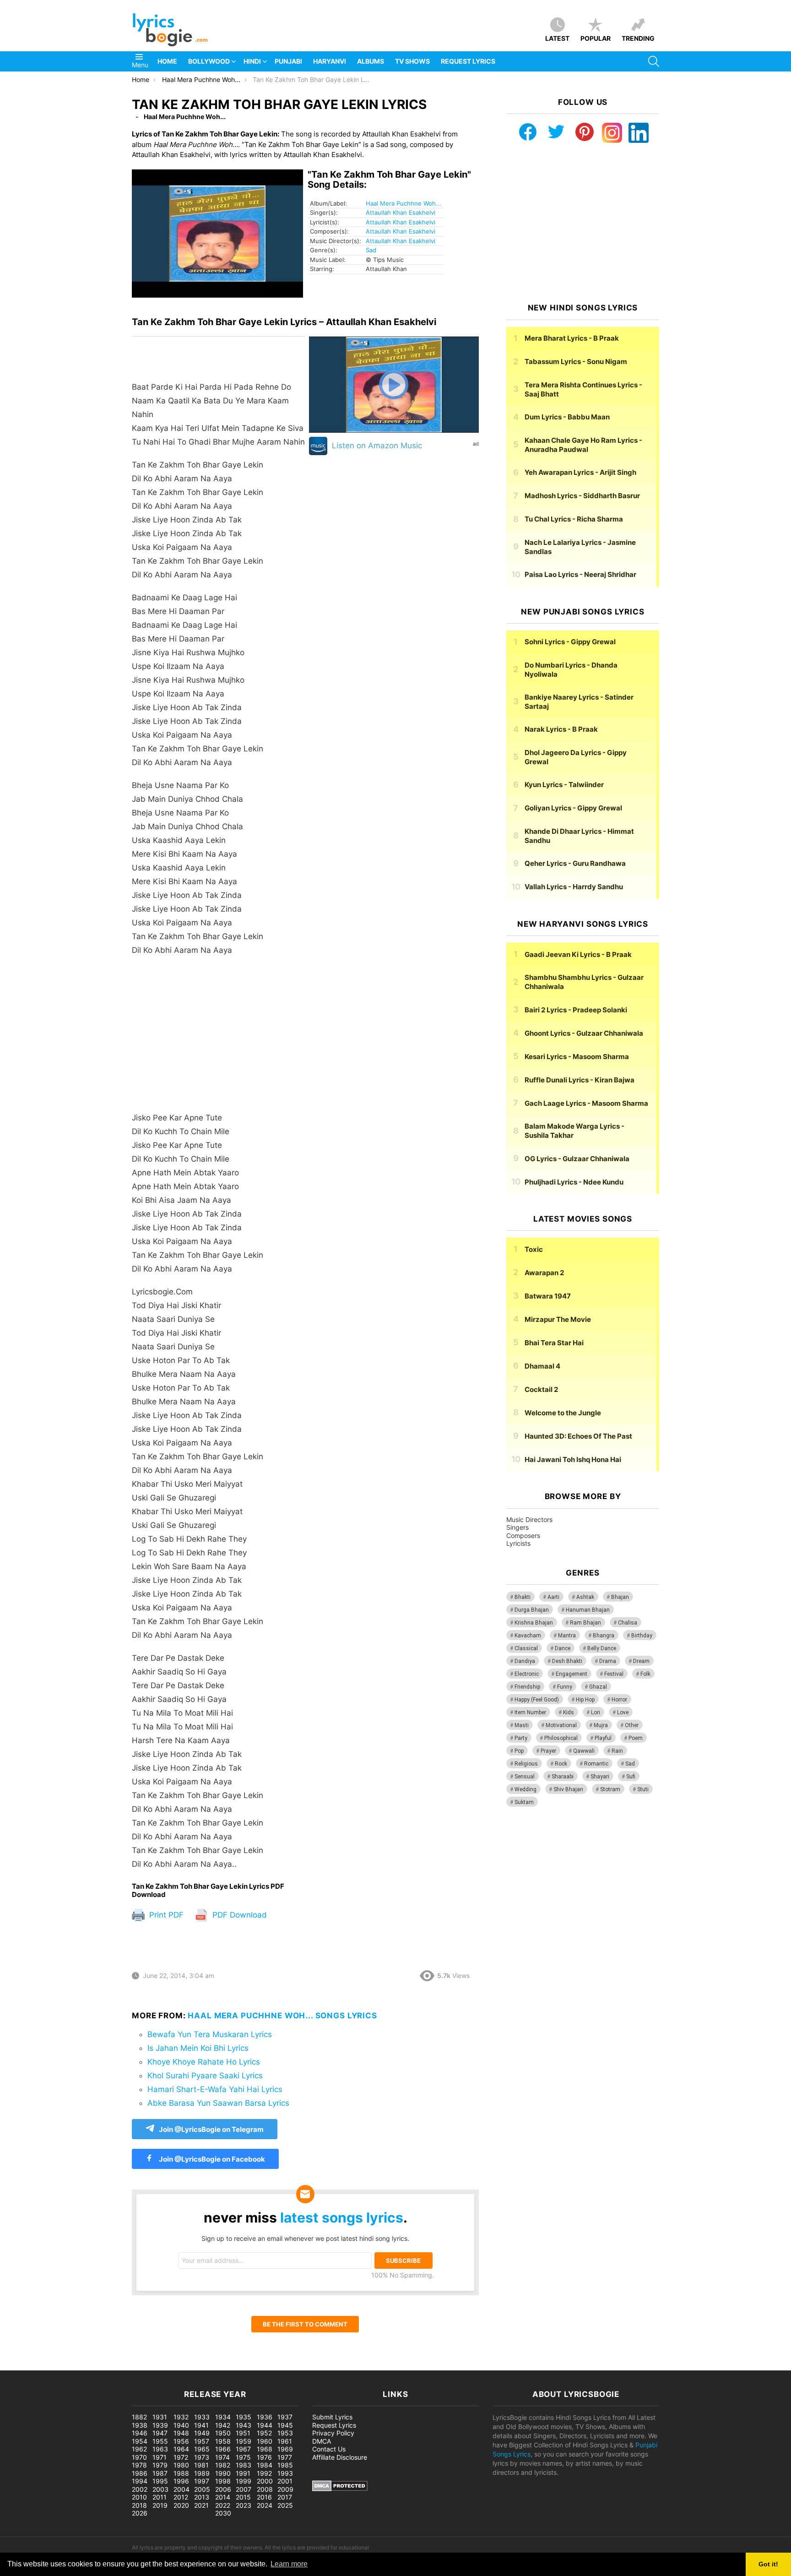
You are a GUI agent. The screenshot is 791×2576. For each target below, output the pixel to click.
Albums (371, 61)
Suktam (524, 1802)
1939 (160, 2425)
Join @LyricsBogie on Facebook (211, 2159)
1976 (264, 2457)
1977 (285, 2457)
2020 (181, 2505)
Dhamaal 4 (542, 1366)
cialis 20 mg (18, 2366)
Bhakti (523, 1597)
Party (521, 1738)
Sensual (525, 1777)
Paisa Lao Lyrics (580, 574)
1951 (243, 2433)
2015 (243, 2497)
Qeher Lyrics (575, 863)
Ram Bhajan (585, 1623)
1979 (160, 2465)
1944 (265, 2425)
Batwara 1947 (548, 1296)
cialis (45, 2366)
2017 (285, 2497)
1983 (244, 2465)
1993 (285, 2473)
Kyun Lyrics (564, 785)
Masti (522, 1725)
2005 (202, 2489)
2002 (140, 2489)
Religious (526, 1764)
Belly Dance (602, 1648)
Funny (565, 1687)
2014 (223, 2497)
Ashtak (585, 1597)
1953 (285, 2433)
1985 (285, 2465)
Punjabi (288, 61)
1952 (264, 2433)
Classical (526, 1648)
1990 (223, 2473)
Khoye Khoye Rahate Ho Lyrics (204, 2062)
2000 (265, 2481)
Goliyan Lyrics (573, 808)
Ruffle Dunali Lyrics (580, 1080)
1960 (265, 2441)
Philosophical (561, 1738)
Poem (636, 1738)
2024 (265, 2505)
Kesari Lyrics (577, 1057)
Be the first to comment (305, 2324)
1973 (202, 2457)
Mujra (601, 1725)
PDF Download (238, 1915)
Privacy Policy (333, 2433)
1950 (223, 2433)
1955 (160, 2441)
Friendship (527, 1687)
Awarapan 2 (544, 1273)
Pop (519, 1751)
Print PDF (165, 1915)
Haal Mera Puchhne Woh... (404, 203)
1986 (140, 2473)
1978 (139, 2465)
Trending (638, 38)
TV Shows (412, 61)
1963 (160, 2449)
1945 (285, 2425)
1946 (140, 2433)
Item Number (530, 1712)
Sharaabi (563, 1777)
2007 (244, 2489)
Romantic (596, 1764)
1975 (243, 2457)
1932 (181, 2417)
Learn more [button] (289, 2564)
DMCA (322, 2441)
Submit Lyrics (332, 2417)
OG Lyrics (577, 1159)
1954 (140, 2441)
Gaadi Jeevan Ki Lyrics (578, 954)
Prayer (548, 1751)
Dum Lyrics (567, 417)
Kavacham (528, 1636)
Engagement (572, 1674)
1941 (201, 2425)
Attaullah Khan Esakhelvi (401, 212)
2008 (265, 2489)
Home (167, 61)
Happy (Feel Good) (537, 1700)
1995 (160, 2481)
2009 (285, 2489)
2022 (223, 2505)
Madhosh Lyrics (582, 496)
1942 (223, 2425)
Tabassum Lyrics (576, 361)
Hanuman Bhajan (588, 1610)
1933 (202, 2417)
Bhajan (620, 1597)
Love (623, 1712)
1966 (223, 2449)
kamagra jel (163, 2366)
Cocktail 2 (541, 1389)
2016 (264, 2497)
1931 (160, 2417)
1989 (202, 2473)
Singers (517, 1527)
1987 (160, 2473)
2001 (285, 2481)
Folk (645, 1674)
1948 (181, 2433)
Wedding (526, 1789)
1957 (202, 2441)
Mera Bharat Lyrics (572, 338)
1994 (140, 2481)
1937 (285, 2417)
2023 (244, 2505)
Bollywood (209, 61)
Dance (563, 1648)
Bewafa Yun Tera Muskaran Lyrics (210, 2034)
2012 (181, 2497)
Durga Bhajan (532, 1610)
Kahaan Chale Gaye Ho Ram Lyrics (583, 445)
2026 (140, 2513)
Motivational (561, 1725)
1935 (244, 2417)
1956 (181, 2441)
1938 (140, 2425)
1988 (181, 2473)
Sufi (631, 1777)
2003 (160, 2489)
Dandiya (525, 1661)
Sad (371, 250)
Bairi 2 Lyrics (576, 1010)
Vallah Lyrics (574, 887)
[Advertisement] (219, 1038)
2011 (160, 2497)
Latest (557, 38)
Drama (608, 1661)
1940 (181, 2425)
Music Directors (529, 1519)
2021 (201, 2505)
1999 (244, 2481)
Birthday (642, 1636)
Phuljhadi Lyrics (574, 1182)
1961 (285, 2441)
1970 (139, 2457)
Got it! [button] (768, 2564)
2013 (202, 2497)
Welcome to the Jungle (563, 1413)
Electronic (527, 1674)
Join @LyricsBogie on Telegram (211, 2129)
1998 (223, 2481)
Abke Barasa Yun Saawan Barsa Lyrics (218, 2103)
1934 (223, 2417)
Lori (596, 1712)
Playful (603, 1738)
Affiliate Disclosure (340, 2457)
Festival (614, 1674)
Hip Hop (585, 1700)
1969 (285, 2449)
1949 (202, 2433)
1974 (222, 2457)
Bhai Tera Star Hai (554, 1343)
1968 (265, 2449)
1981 (201, 2465)
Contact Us (329, 2449)
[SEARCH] (654, 61)
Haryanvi (330, 61)
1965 (202, 2449)
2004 (181, 2489)
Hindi (252, 61)
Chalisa (628, 1623)
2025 (285, 2505)
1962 (139, 2449)
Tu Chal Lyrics (574, 519)
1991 (243, 2473)
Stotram (610, 1789)
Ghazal (598, 1687)
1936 (265, 2417)
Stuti (643, 1789)
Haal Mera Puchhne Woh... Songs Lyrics (282, 2016)
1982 (223, 2465)
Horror (619, 1700)
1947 (160, 2433)
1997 (202, 2481)
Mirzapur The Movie (558, 1319)
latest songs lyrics (342, 2217)
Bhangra (604, 1636)
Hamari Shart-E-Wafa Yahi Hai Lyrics (215, 2089)
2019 (160, 2505)
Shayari (600, 1777)
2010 (139, 2497)
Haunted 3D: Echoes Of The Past (578, 1436)
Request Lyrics (468, 61)
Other (632, 1725)
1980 (181, 2465)
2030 (223, 2513)
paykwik (131, 2366)
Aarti (553, 1597)
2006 (223, 2489)
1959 (244, 2441)
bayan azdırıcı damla (85, 2366)
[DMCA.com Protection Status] (340, 2489)
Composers (523, 1535)
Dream (641, 1661)
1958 (223, 2441)
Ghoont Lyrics (584, 1033)
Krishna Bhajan (534, 1623)
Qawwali (584, 1751)
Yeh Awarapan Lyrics (580, 472)
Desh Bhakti (567, 1661)
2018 (139, 2505)
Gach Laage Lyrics (586, 1103)
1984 (265, 2465)
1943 (244, 2425)
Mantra (567, 1636)
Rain (617, 1751)
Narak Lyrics (561, 729)
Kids (569, 1712)
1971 (160, 2457)
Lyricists (518, 1543)
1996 (181, 2481)
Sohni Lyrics (570, 642)
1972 (181, 2457)
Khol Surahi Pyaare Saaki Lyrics (205, 2076)
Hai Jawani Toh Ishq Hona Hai (573, 1459)
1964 (181, 2449)
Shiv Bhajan (568, 1789)
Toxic (534, 1249)
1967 (243, 2449)
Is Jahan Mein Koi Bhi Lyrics (198, 2048)
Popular (596, 38)
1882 (139, 2417)
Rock (561, 1764)
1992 (264, 2473)
